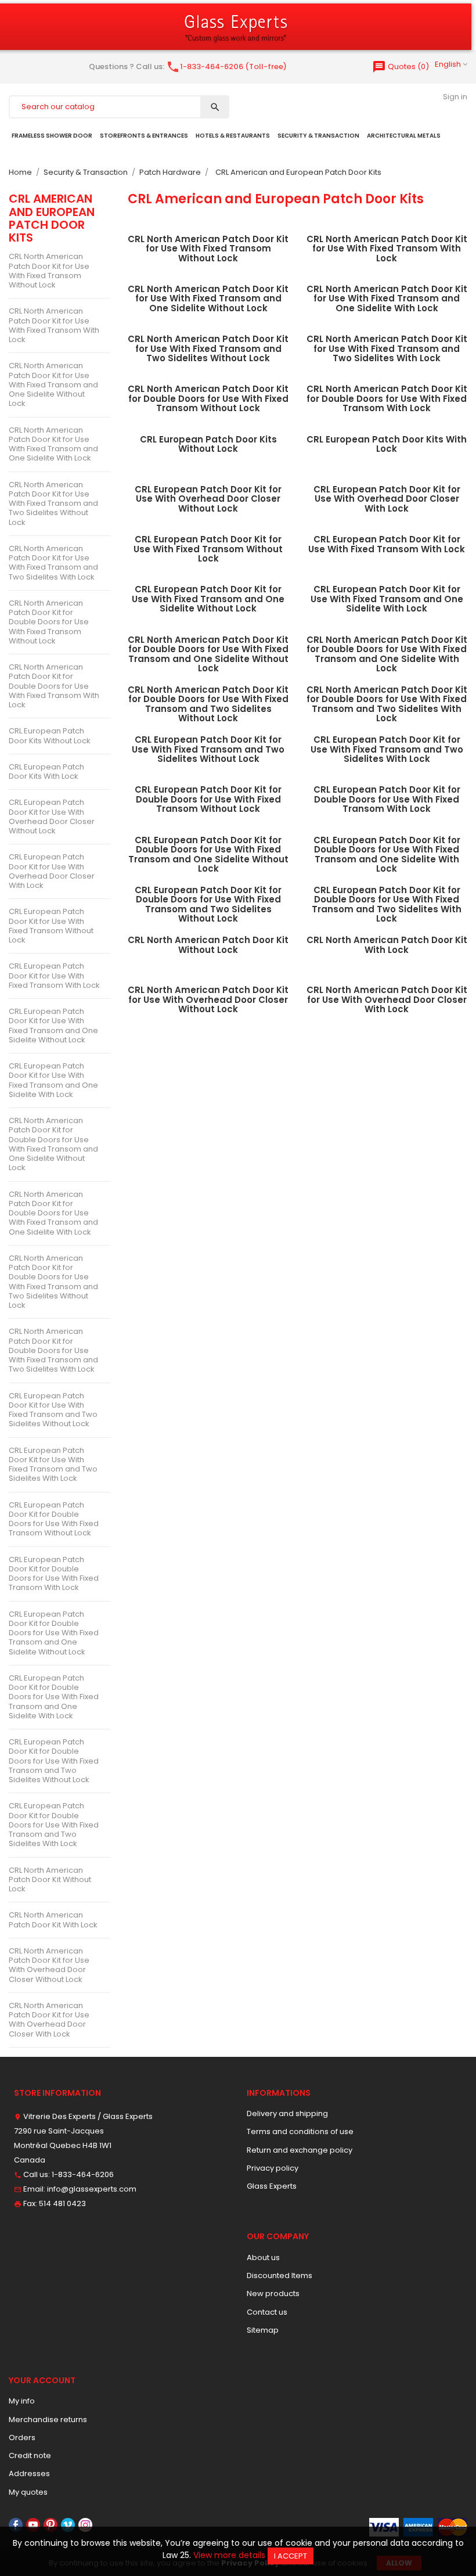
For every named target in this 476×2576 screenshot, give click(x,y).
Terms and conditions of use (300, 2131)
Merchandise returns (48, 2420)
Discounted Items (280, 2275)
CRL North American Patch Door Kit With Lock (53, 1920)
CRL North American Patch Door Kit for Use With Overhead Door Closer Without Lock (49, 1965)
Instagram (85, 2525)
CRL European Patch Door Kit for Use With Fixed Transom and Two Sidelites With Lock (53, 1465)
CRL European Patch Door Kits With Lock (46, 771)
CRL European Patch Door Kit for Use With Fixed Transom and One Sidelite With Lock (53, 1080)
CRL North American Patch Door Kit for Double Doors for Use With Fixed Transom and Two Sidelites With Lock (53, 1350)
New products (273, 2293)
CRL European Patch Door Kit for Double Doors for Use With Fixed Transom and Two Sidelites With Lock (54, 1825)
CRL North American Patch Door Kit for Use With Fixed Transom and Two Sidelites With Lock (53, 563)
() (401, 66)
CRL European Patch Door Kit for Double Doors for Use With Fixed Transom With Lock (54, 1574)
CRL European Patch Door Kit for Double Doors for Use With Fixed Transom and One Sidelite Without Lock (54, 1633)
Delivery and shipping (287, 2113)
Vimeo (68, 2525)
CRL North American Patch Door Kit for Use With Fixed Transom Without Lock (49, 271)
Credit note (30, 2456)
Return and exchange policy (300, 2150)
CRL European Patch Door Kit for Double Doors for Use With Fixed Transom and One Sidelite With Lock (54, 1697)
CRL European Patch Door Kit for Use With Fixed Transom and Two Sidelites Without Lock (53, 1410)
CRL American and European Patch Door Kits (52, 218)
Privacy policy (273, 2168)
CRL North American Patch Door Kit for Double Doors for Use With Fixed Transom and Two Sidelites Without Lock (53, 1282)
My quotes (28, 2492)
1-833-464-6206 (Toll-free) (226, 66)
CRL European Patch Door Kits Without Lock (50, 735)
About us (263, 2257)
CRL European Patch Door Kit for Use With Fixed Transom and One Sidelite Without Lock (53, 1026)
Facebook (16, 2525)
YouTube (33, 2525)
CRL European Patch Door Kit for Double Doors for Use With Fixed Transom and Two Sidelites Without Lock (54, 1761)
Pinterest (51, 2525)
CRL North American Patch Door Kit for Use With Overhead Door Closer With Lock (49, 2020)
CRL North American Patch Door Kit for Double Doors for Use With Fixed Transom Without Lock (49, 622)
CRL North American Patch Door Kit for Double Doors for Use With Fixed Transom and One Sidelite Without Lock (53, 1144)
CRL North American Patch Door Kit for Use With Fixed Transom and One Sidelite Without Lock (53, 384)
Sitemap (263, 2330)
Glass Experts (272, 2186)
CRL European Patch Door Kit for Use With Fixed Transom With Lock (54, 976)
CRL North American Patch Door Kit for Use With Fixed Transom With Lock (54, 325)
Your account (42, 2380)
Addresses (29, 2474)
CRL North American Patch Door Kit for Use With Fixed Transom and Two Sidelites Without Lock (53, 503)
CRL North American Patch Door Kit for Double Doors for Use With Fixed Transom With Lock (54, 686)
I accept (291, 2556)
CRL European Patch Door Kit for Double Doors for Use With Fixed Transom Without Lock (54, 1519)
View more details (229, 2555)
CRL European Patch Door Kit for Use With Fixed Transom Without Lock (51, 926)
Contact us (267, 2312)
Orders (22, 2438)
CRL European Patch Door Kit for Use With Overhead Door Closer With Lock (52, 871)
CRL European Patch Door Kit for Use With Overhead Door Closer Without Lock (52, 816)
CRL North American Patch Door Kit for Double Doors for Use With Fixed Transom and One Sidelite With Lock (53, 1213)
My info (22, 2401)
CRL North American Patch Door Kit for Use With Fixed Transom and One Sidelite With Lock (53, 444)
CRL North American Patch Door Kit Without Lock (50, 1880)
